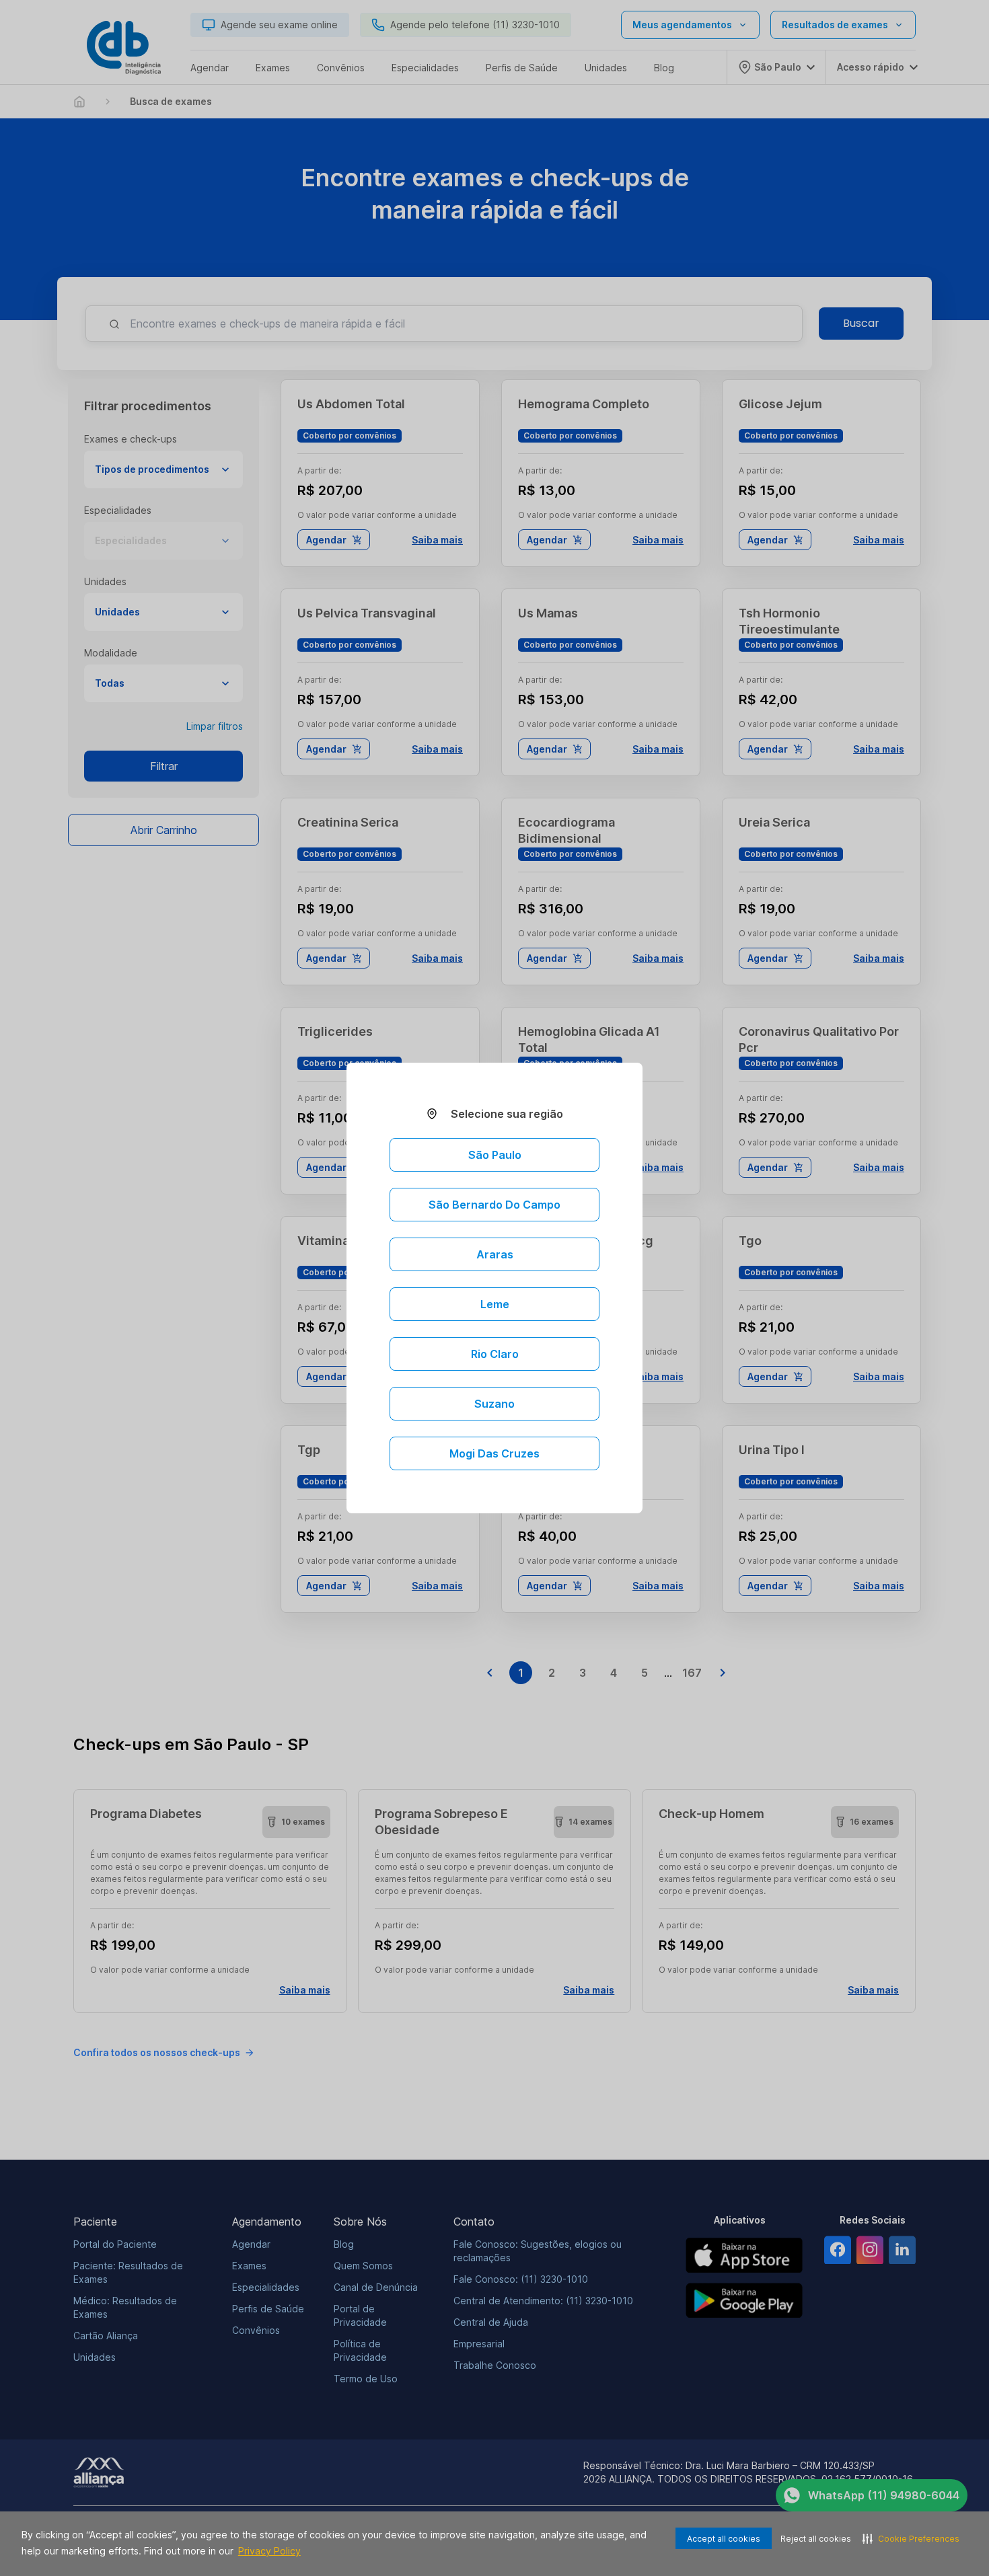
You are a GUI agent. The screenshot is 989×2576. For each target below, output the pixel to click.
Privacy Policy (269, 2551)
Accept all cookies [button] (724, 2539)
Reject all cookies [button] (816, 2539)
